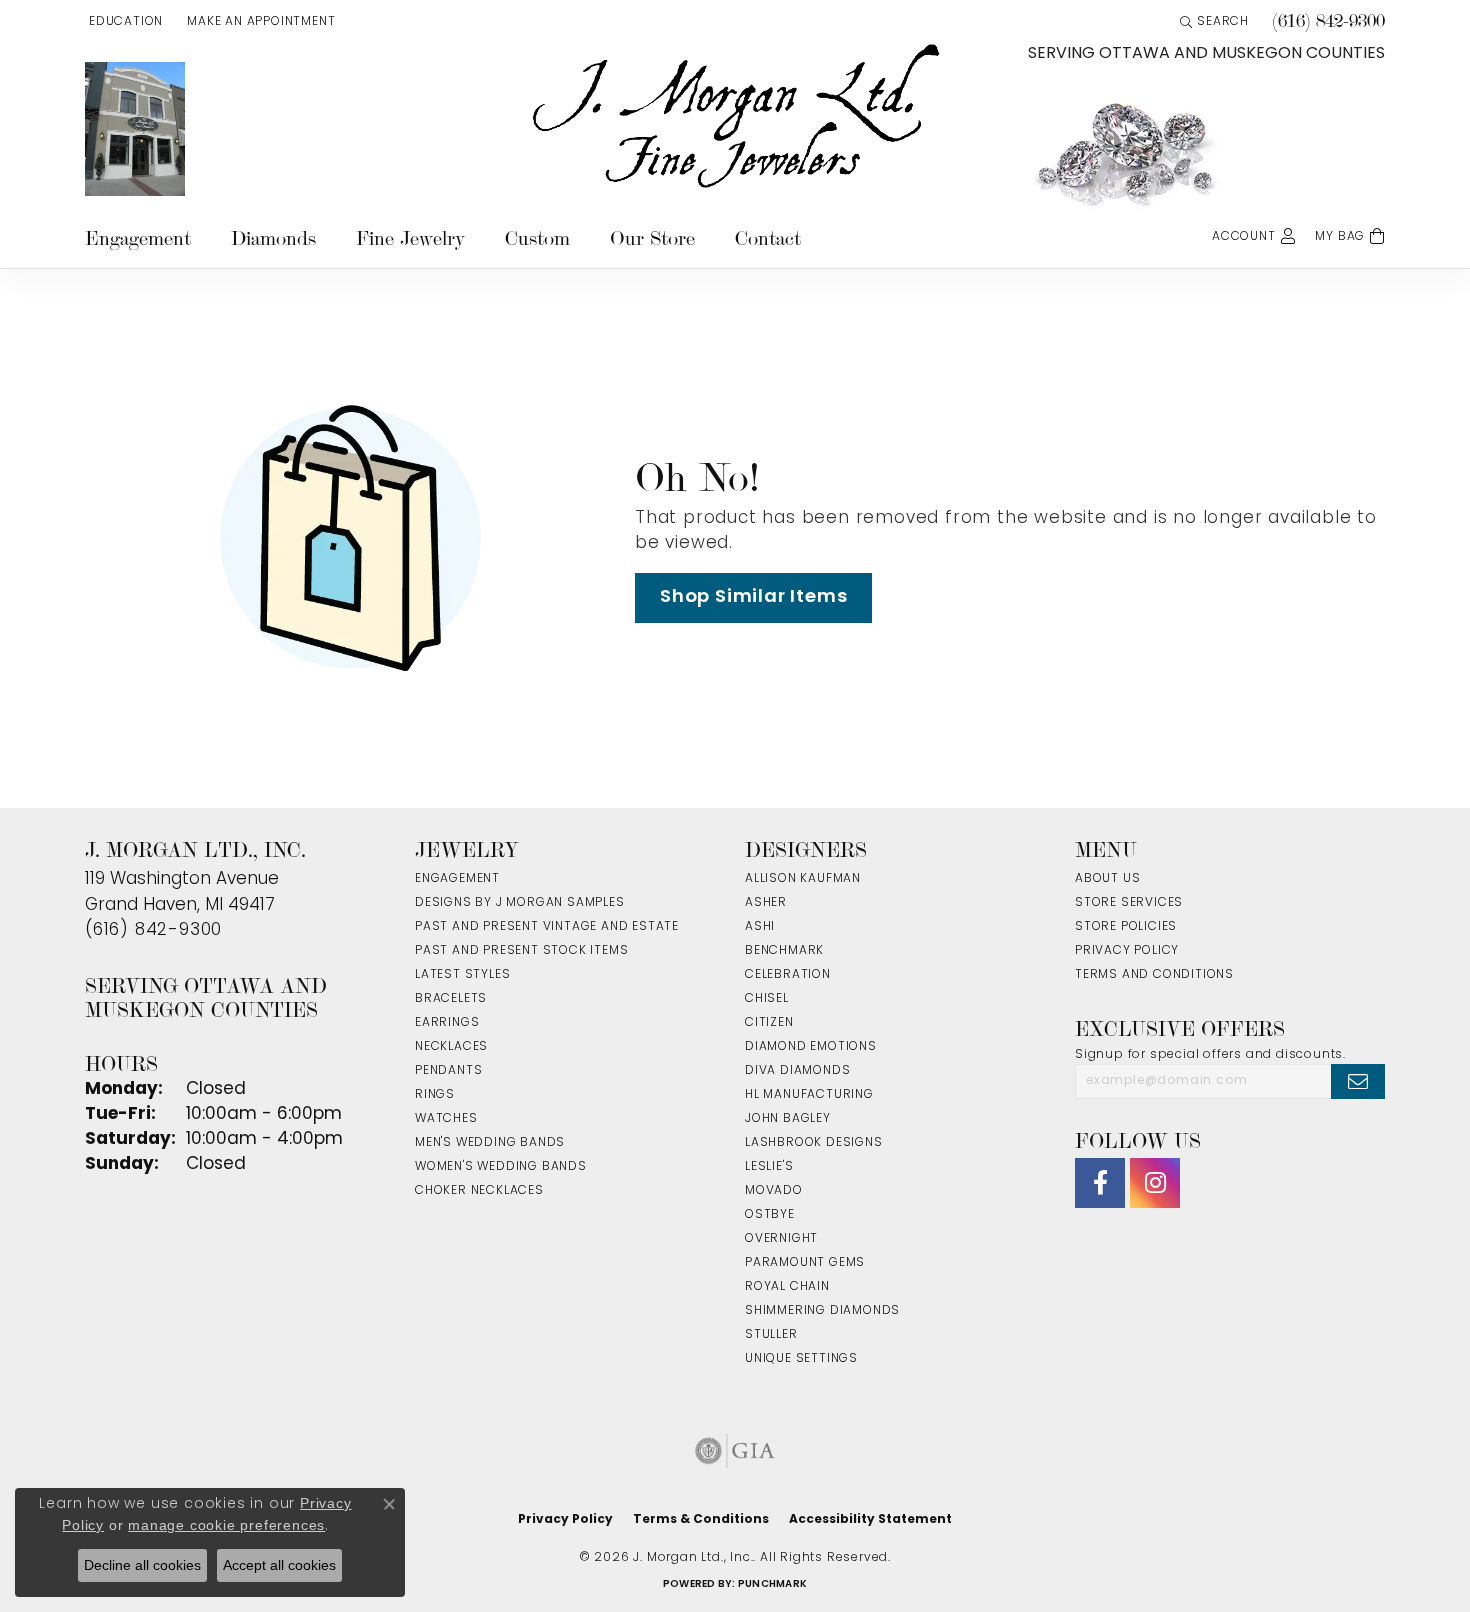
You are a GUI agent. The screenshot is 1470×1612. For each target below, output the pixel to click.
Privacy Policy (1127, 951)
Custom (537, 238)
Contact (768, 238)
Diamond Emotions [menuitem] (811, 1047)
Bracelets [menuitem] (451, 999)
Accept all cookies (279, 1565)
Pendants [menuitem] (448, 1071)
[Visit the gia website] (735, 1451)
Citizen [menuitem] (769, 1023)
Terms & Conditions (701, 1520)
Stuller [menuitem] (771, 1335)
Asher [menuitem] (766, 903)
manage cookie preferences (226, 1525)
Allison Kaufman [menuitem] (803, 879)
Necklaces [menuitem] (451, 1047)
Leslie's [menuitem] (769, 1167)
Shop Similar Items (753, 597)
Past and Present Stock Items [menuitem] (521, 951)
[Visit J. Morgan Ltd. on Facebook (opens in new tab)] (1100, 1183)
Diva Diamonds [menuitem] (797, 1071)
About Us (1107, 879)
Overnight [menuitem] (781, 1239)
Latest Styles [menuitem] (462, 975)
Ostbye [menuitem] (770, 1215)
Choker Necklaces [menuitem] (479, 1191)
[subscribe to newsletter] (1358, 1081)
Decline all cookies (142, 1565)
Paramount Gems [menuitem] (805, 1263)
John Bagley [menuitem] (788, 1119)
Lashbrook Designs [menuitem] (814, 1143)
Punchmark (772, 1584)
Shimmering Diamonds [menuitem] (822, 1311)
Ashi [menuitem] (760, 927)
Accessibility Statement (870, 1520)
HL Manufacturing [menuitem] (809, 1095)
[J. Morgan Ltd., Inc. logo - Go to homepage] (735, 117)
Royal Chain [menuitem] (787, 1287)
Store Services (1129, 903)
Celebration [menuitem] (788, 975)
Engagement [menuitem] (457, 879)
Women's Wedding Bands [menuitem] (501, 1167)
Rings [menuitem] (435, 1095)
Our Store (652, 238)
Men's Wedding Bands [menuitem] (490, 1143)
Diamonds (273, 238)
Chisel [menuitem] (767, 999)
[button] (124, 22)
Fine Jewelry (410, 238)
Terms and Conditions (1154, 975)
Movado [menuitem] (774, 1191)
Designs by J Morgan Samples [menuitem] (520, 903)
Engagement (138, 238)
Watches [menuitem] (446, 1119)
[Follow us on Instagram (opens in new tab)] (1155, 1183)
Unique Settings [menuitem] (801, 1359)
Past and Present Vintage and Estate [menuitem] (547, 927)
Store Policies (1126, 927)
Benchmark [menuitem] (784, 951)
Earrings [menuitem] (447, 1023)
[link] (259, 22)
